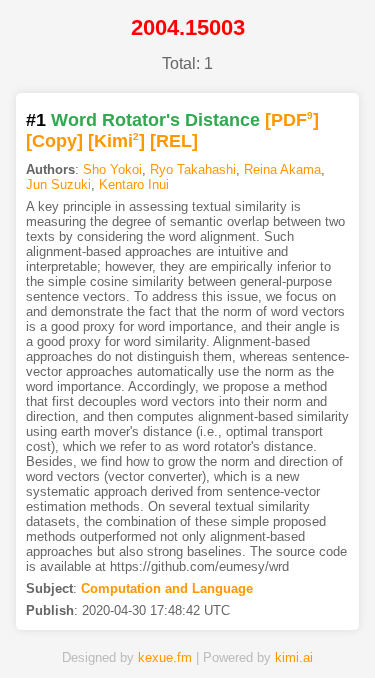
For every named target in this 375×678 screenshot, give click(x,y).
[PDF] (292, 120)
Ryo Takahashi (193, 169)
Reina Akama (282, 169)
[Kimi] (116, 141)
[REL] (174, 141)
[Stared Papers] (188, 631)
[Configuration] (248, 631)
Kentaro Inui (134, 184)
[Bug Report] (308, 631)
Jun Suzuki (58, 184)
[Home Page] (68, 631)
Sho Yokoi (112, 169)
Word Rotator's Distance (155, 120)
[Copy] (54, 141)
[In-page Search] (128, 631)
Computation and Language (167, 588)
